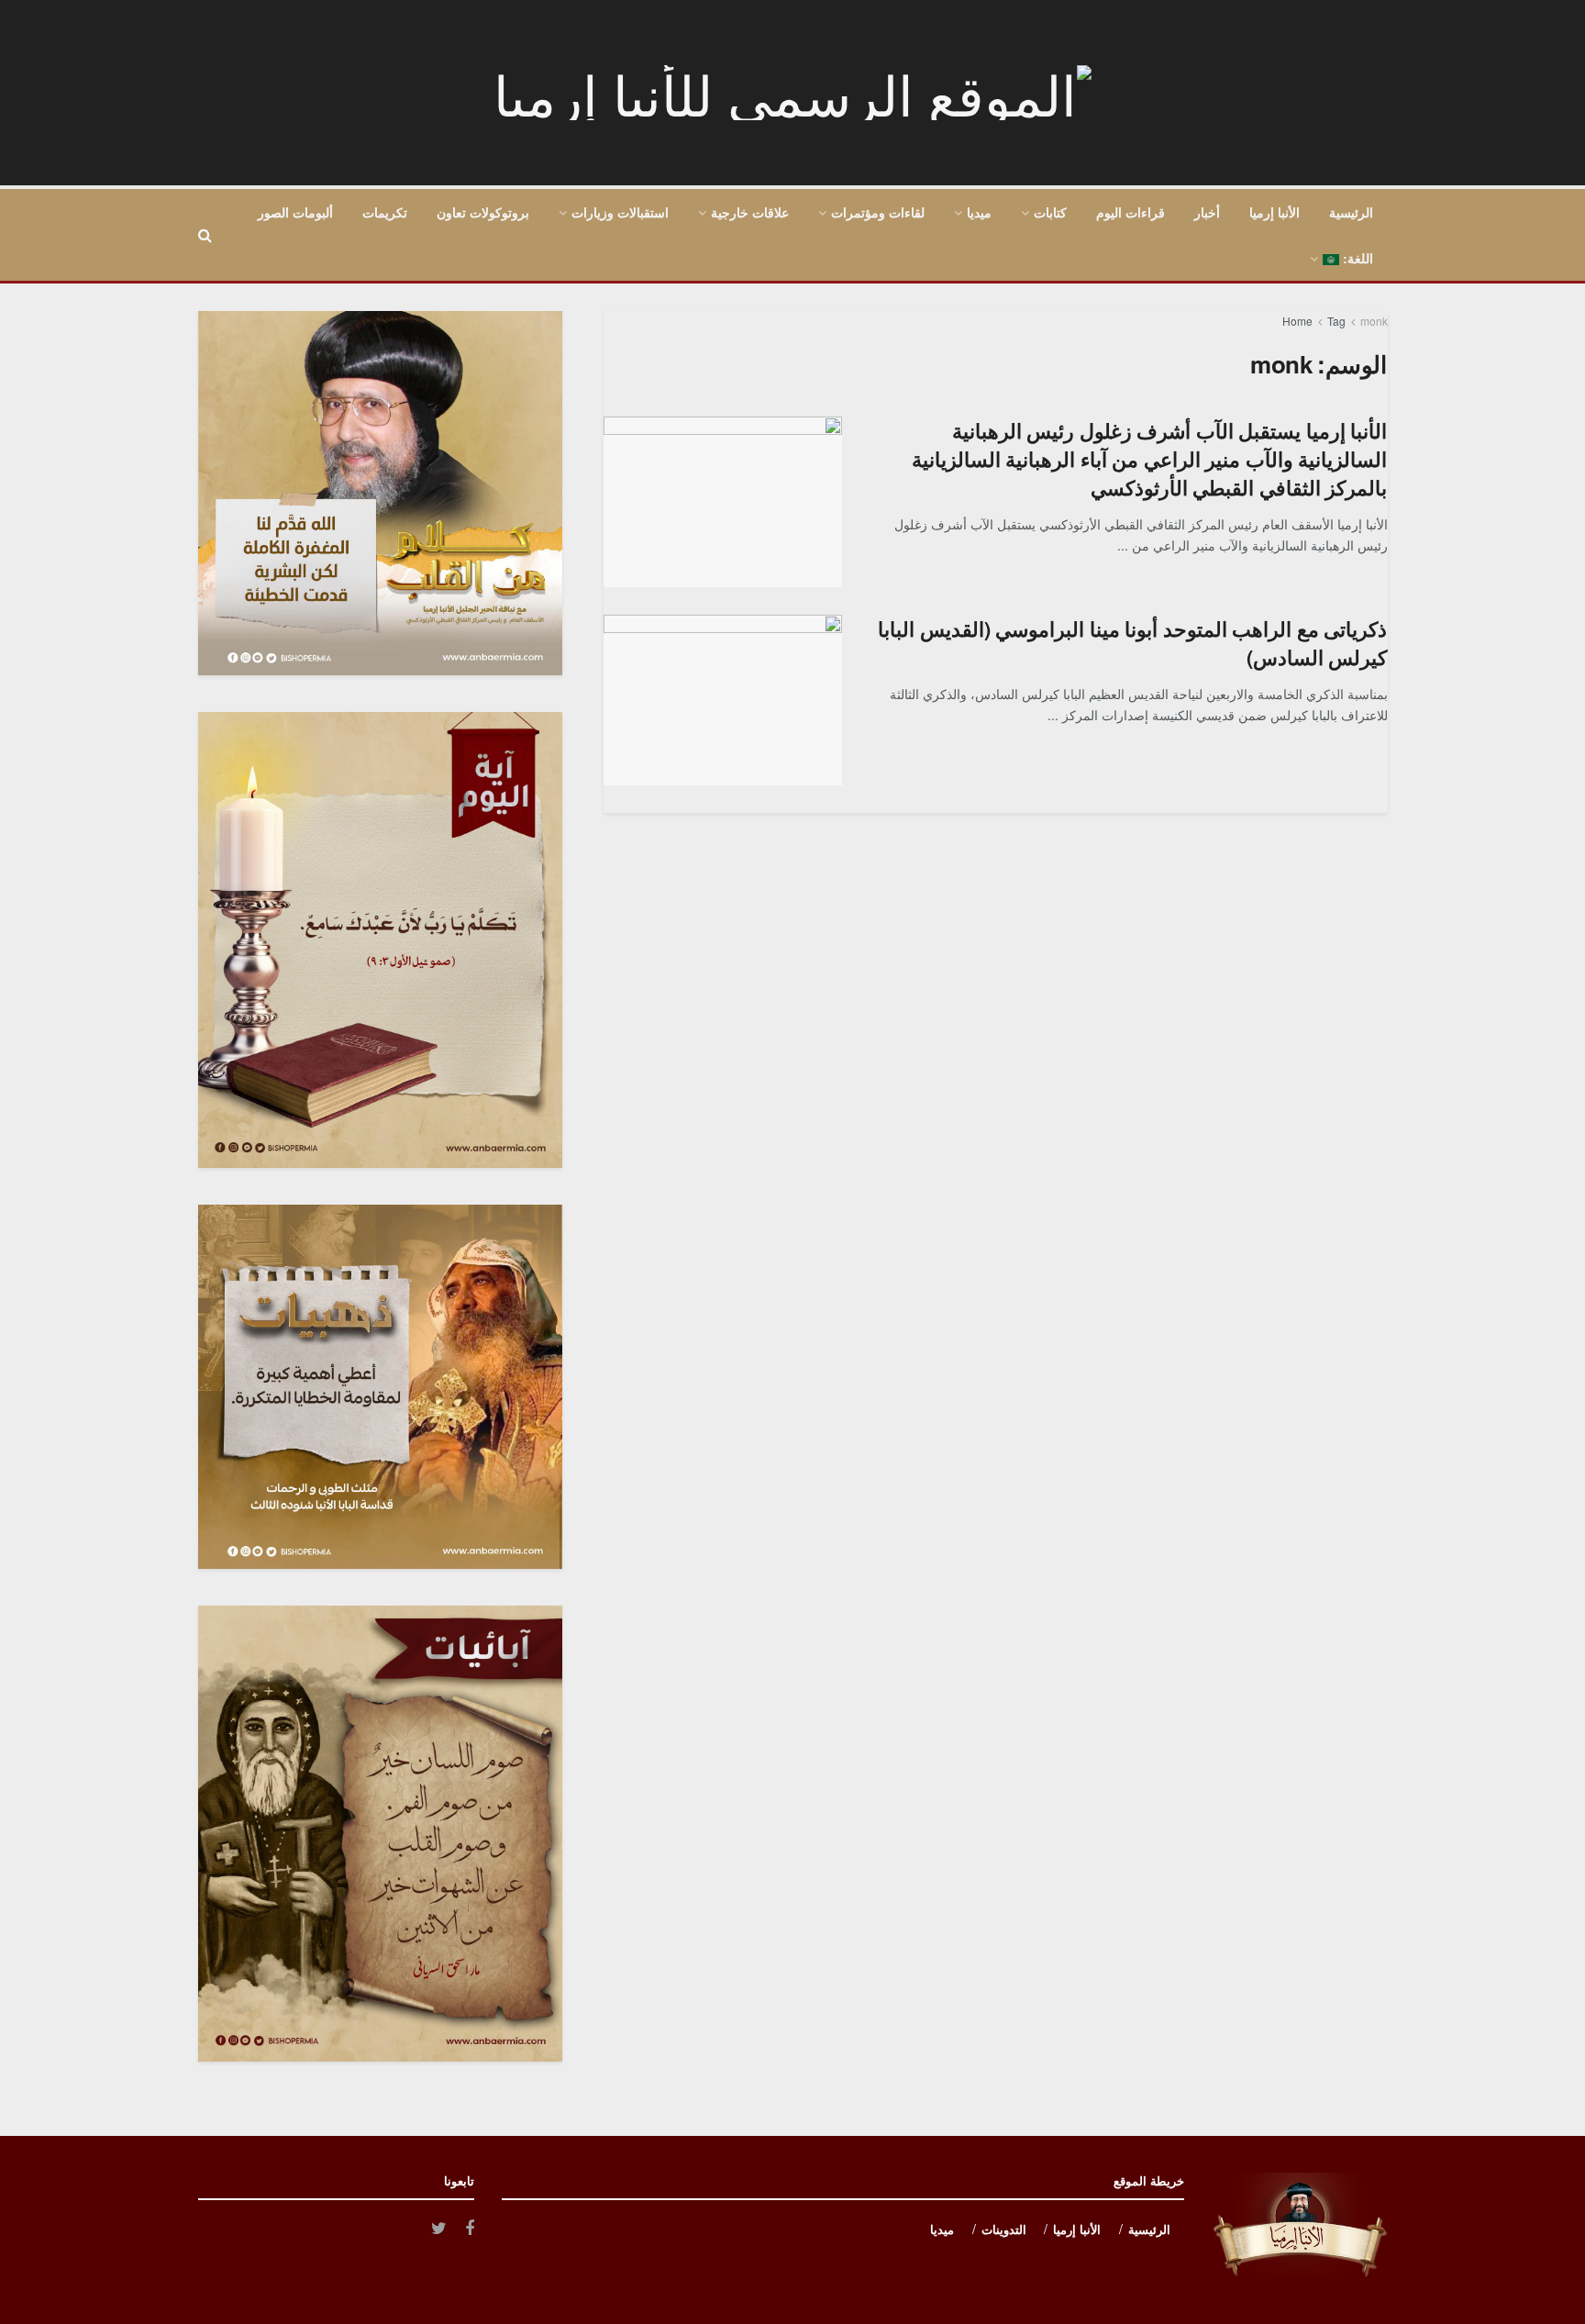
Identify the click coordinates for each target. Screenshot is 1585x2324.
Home (1297, 321)
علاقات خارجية (750, 212)
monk (1374, 321)
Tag (1336, 321)
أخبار (1207, 212)
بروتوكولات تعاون (483, 212)
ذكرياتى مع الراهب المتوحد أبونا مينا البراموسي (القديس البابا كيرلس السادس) (1132, 643)
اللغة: (1356, 258)
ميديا (979, 212)
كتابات (1050, 212)
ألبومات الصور (295, 212)
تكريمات (385, 212)
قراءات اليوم (1131, 212)
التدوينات (1004, 2229)
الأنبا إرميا (1275, 212)
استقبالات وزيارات (620, 212)
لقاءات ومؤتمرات (878, 212)
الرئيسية (1351, 212)
